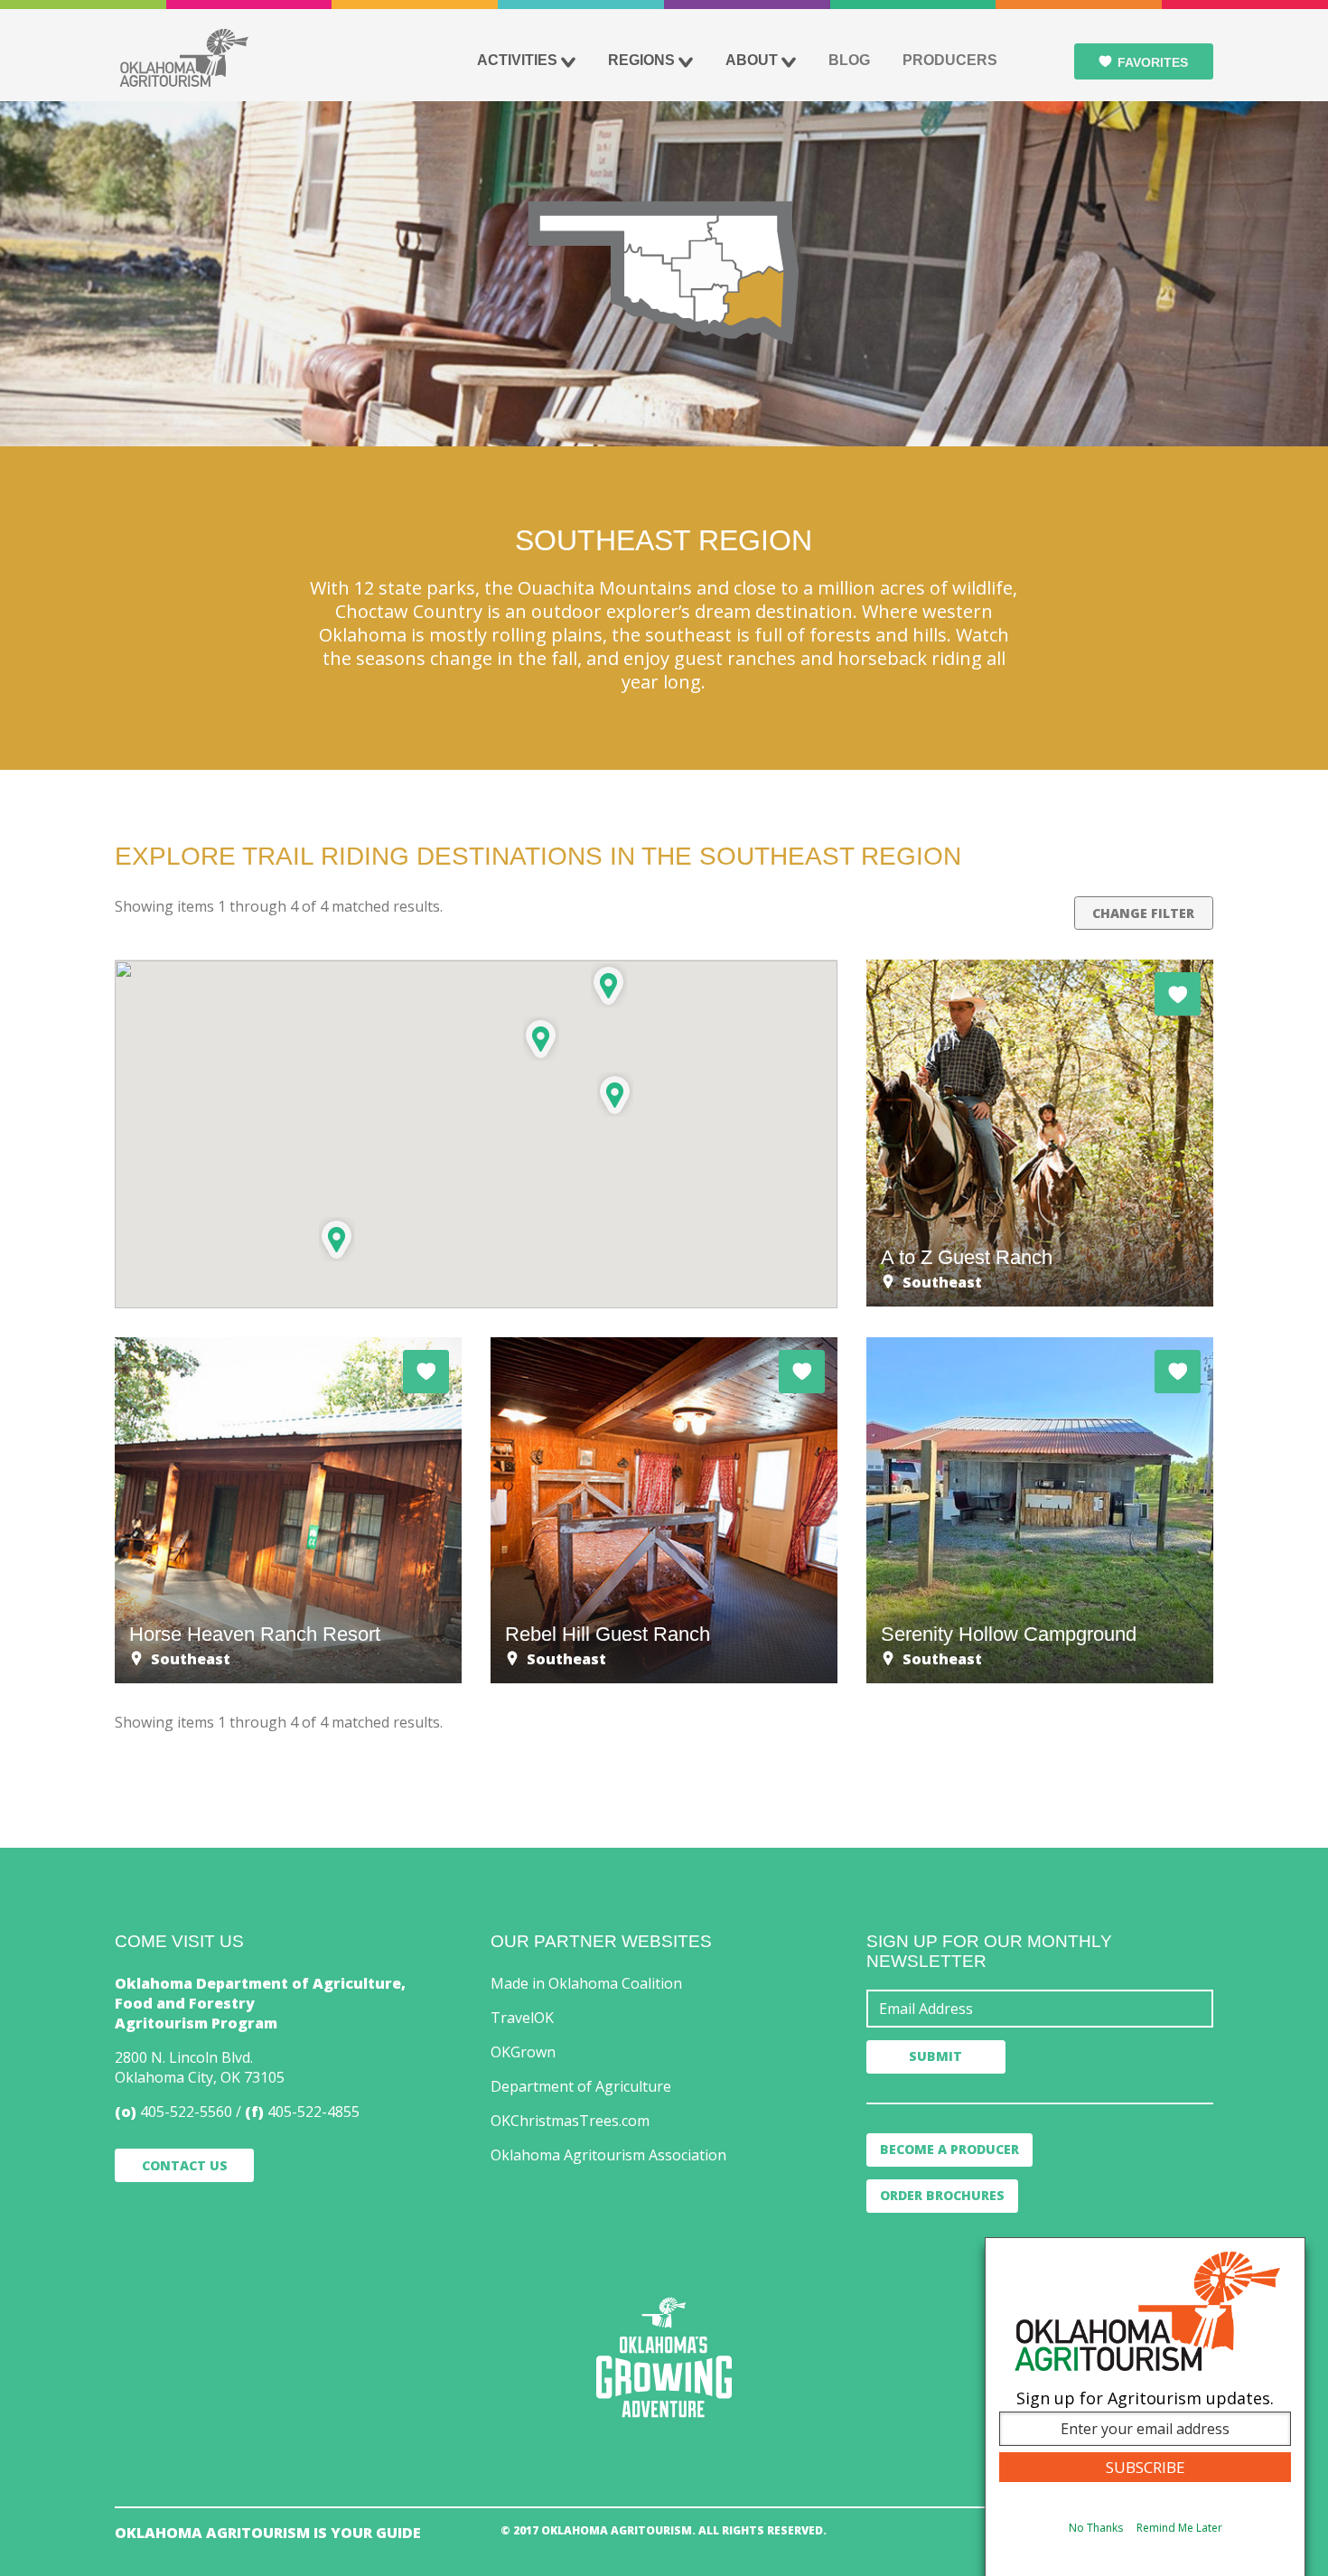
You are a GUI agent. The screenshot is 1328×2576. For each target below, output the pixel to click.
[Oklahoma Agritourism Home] (183, 58)
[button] (615, 1095)
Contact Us (185, 2165)
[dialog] (1145, 2407)
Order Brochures (942, 2195)
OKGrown (523, 2052)
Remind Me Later (1179, 2528)
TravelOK (522, 2018)
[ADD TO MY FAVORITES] (1178, 994)
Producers (950, 60)
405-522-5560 (186, 2112)
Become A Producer (949, 2149)
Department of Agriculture (581, 2086)
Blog (849, 60)
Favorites (1153, 62)
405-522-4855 (313, 2112)
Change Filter (1143, 913)
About (752, 60)
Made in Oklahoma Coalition (586, 1983)
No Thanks (1096, 2528)
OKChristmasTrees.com (570, 2121)
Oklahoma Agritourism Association (608, 2155)
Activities (517, 60)
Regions (641, 60)
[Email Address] (1040, 2009)
